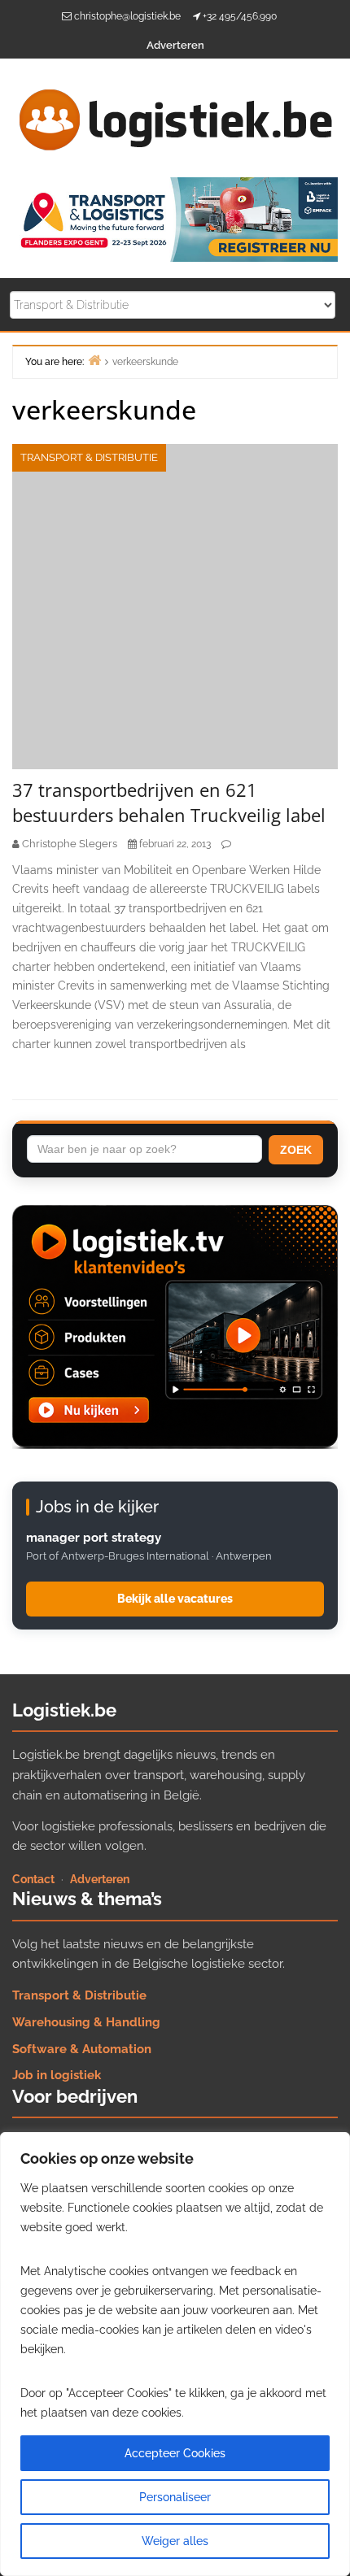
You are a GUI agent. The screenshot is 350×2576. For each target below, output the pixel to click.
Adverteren (175, 45)
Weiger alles (175, 2541)
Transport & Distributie (89, 457)
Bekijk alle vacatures (175, 1599)
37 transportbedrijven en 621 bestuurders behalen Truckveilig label (169, 802)
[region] (175, 2354)
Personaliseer (175, 2497)
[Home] (94, 360)
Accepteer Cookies (175, 2453)
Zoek (296, 1150)
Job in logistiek (57, 2075)
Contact (33, 1879)
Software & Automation (82, 2049)
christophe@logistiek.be (127, 16)
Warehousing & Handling (86, 2022)
